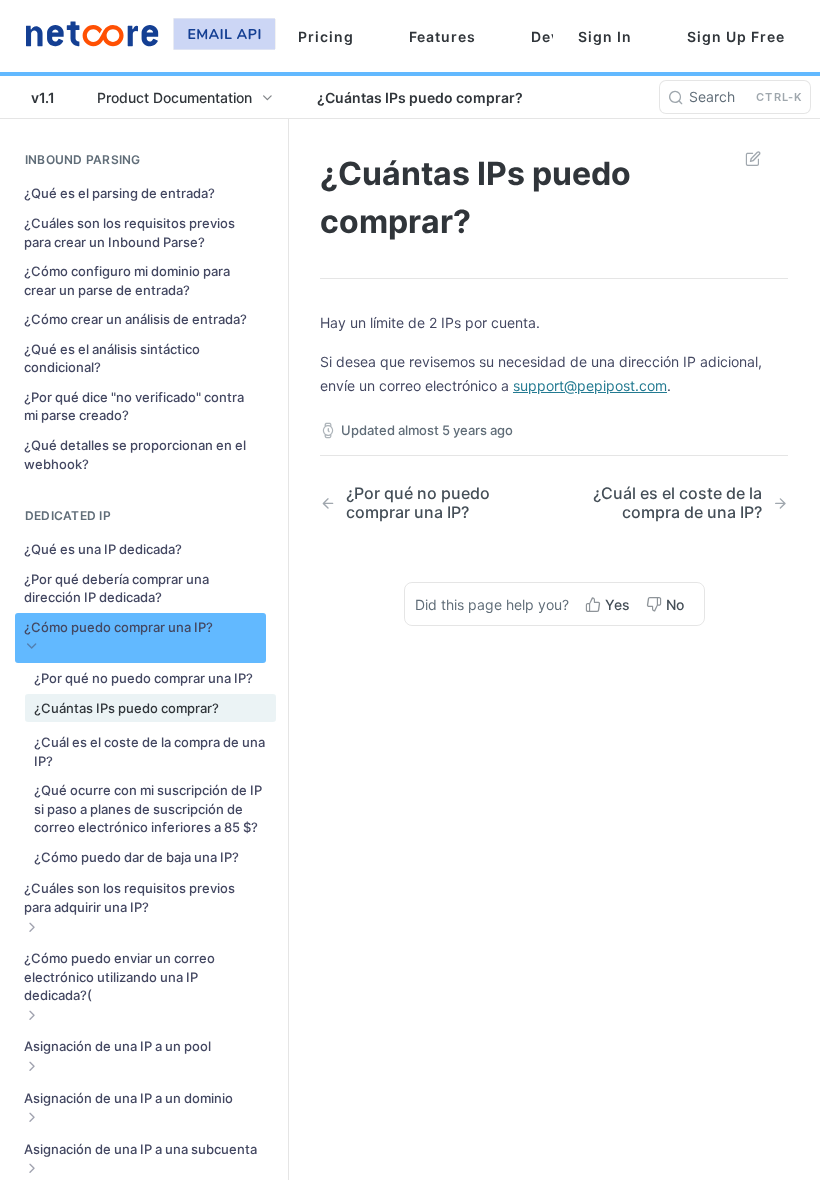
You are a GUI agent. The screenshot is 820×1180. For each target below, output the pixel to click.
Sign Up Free (736, 36)
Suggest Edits (743, 158)
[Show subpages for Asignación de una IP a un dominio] (32, 1117)
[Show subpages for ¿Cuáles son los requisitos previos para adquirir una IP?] (32, 927)
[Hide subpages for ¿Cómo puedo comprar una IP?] (32, 646)
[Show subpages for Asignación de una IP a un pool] (32, 1066)
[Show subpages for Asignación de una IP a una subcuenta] (32, 1168)
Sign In (605, 36)
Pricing (326, 36)
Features (442, 36)
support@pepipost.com (590, 385)
